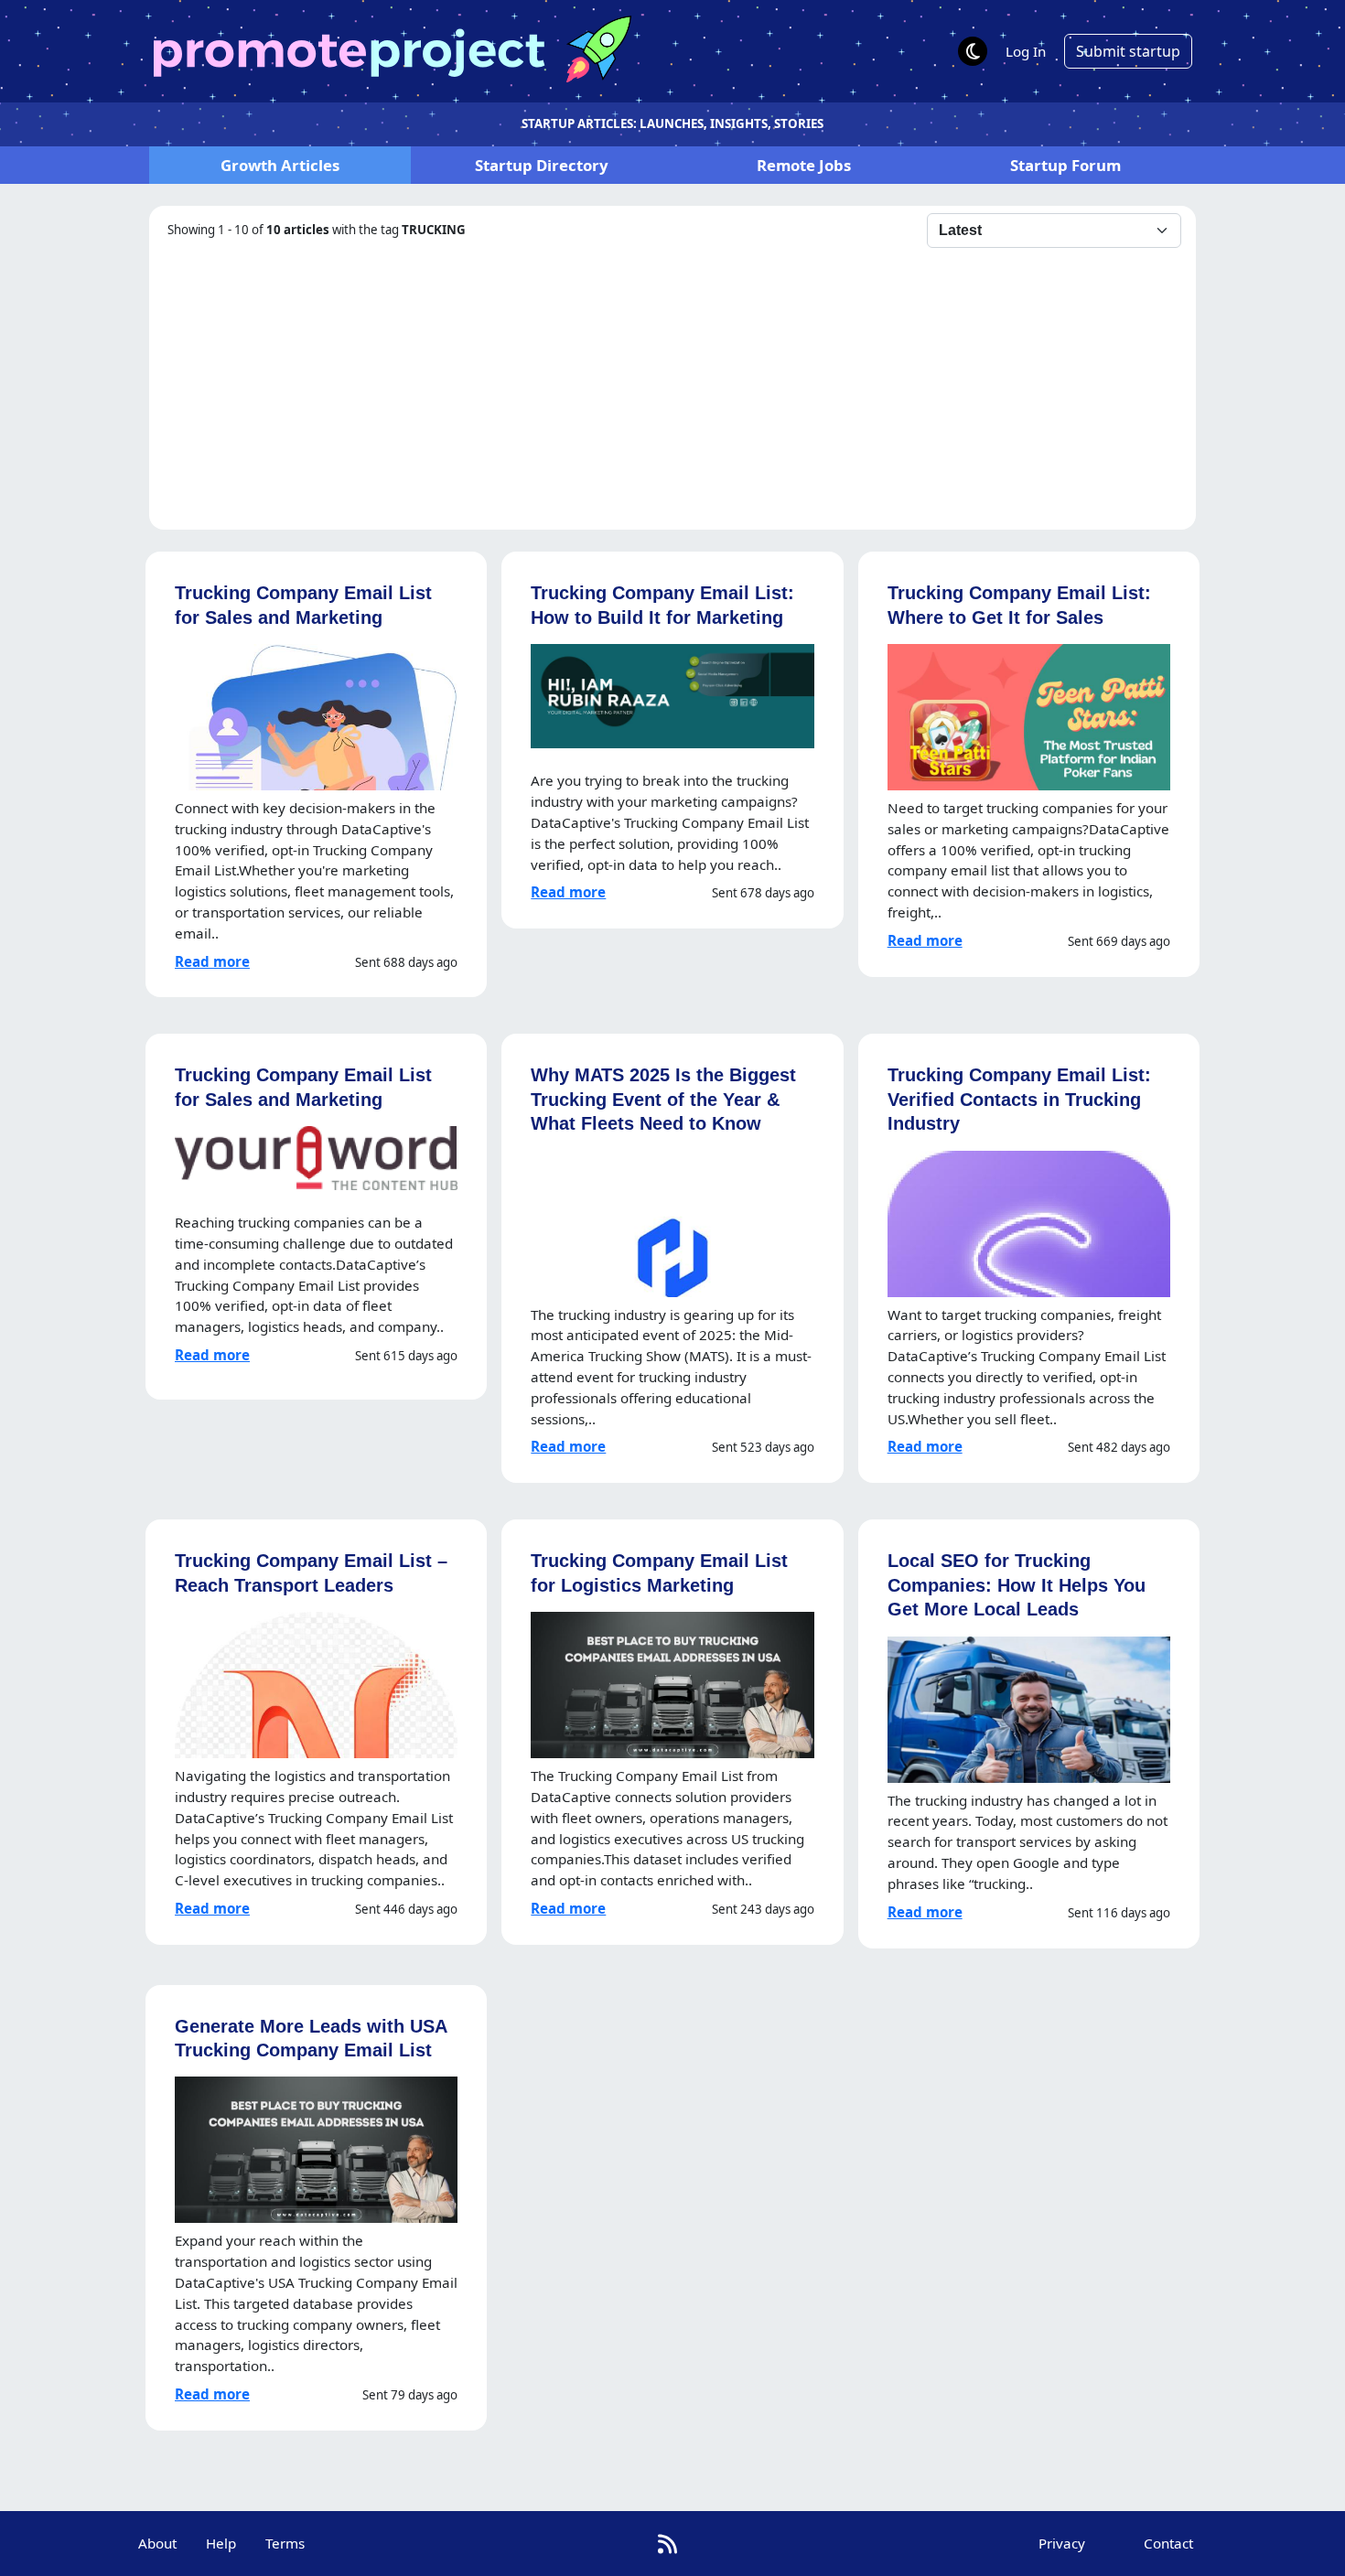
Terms (285, 2543)
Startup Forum (1065, 165)
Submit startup (1128, 51)
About (157, 2543)
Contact (1168, 2543)
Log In (1026, 51)
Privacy (1062, 2543)
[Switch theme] (973, 51)
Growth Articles (280, 165)
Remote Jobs (804, 165)
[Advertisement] (672, 385)
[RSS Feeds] (667, 2544)
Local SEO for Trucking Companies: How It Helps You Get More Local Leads (1017, 1584)
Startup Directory (542, 165)
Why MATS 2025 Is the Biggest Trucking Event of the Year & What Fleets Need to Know (663, 1099)
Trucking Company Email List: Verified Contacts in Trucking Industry (1019, 1099)
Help (221, 2543)
